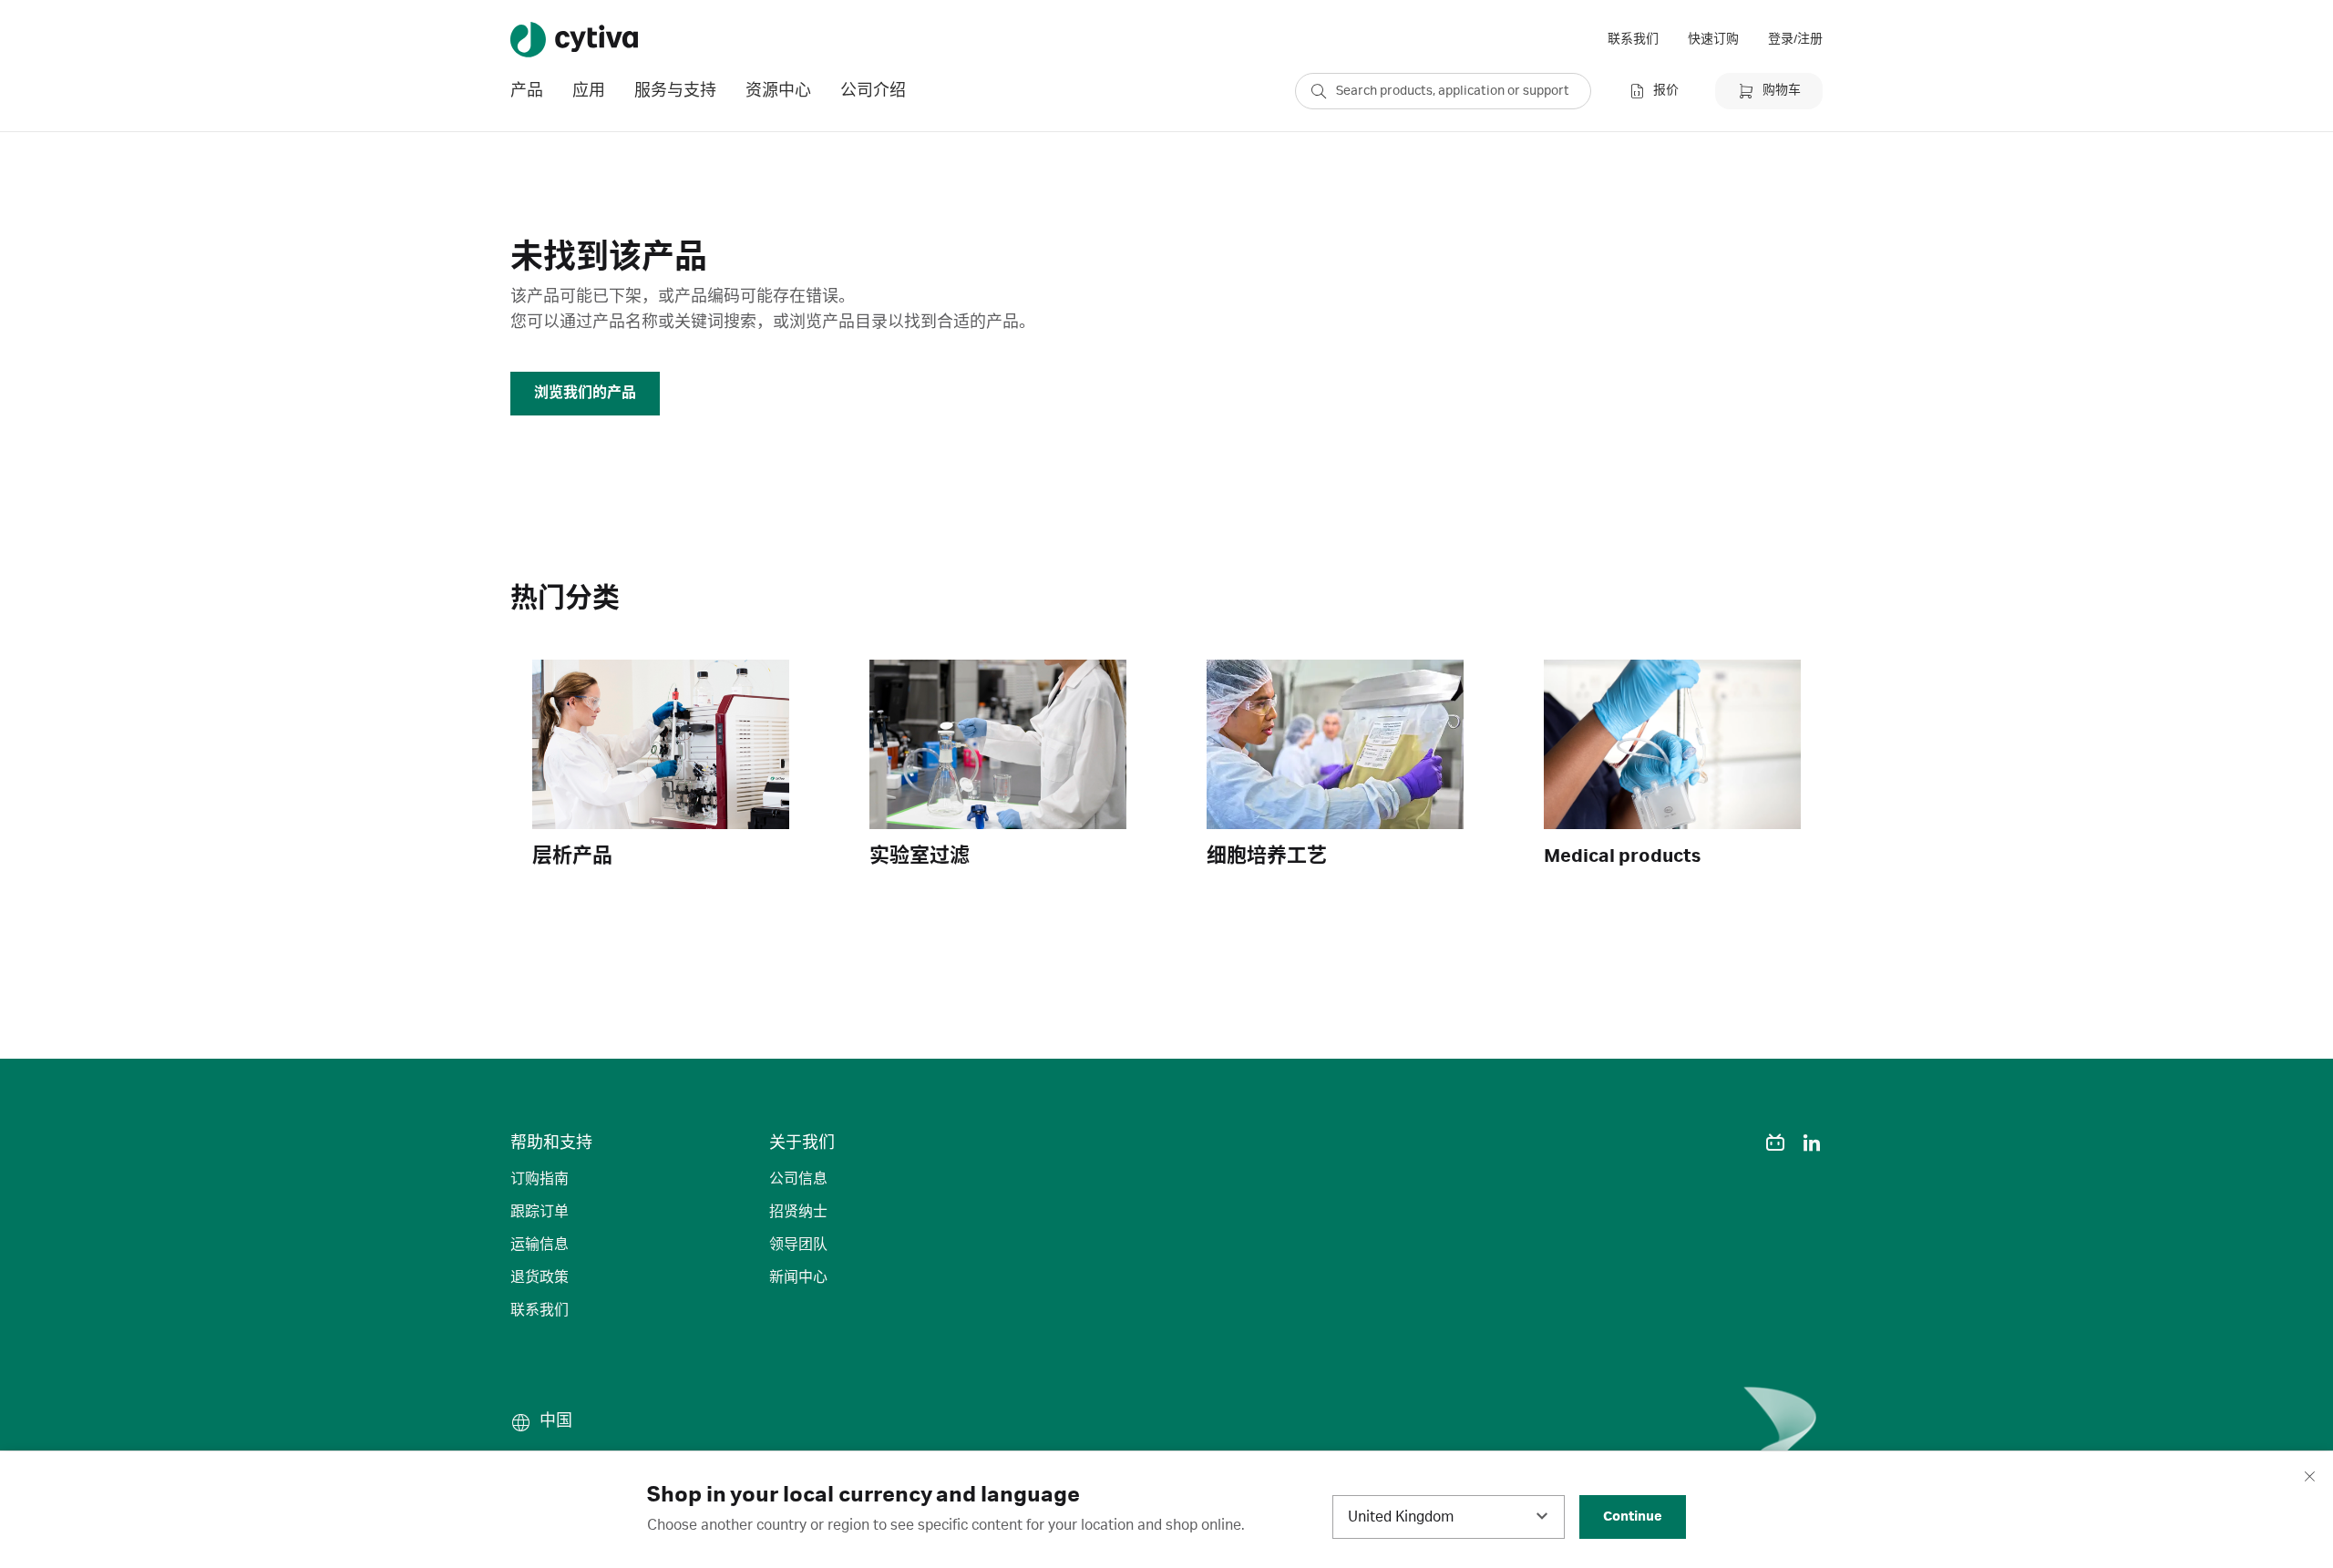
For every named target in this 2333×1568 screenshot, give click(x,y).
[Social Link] (1739, 1143)
